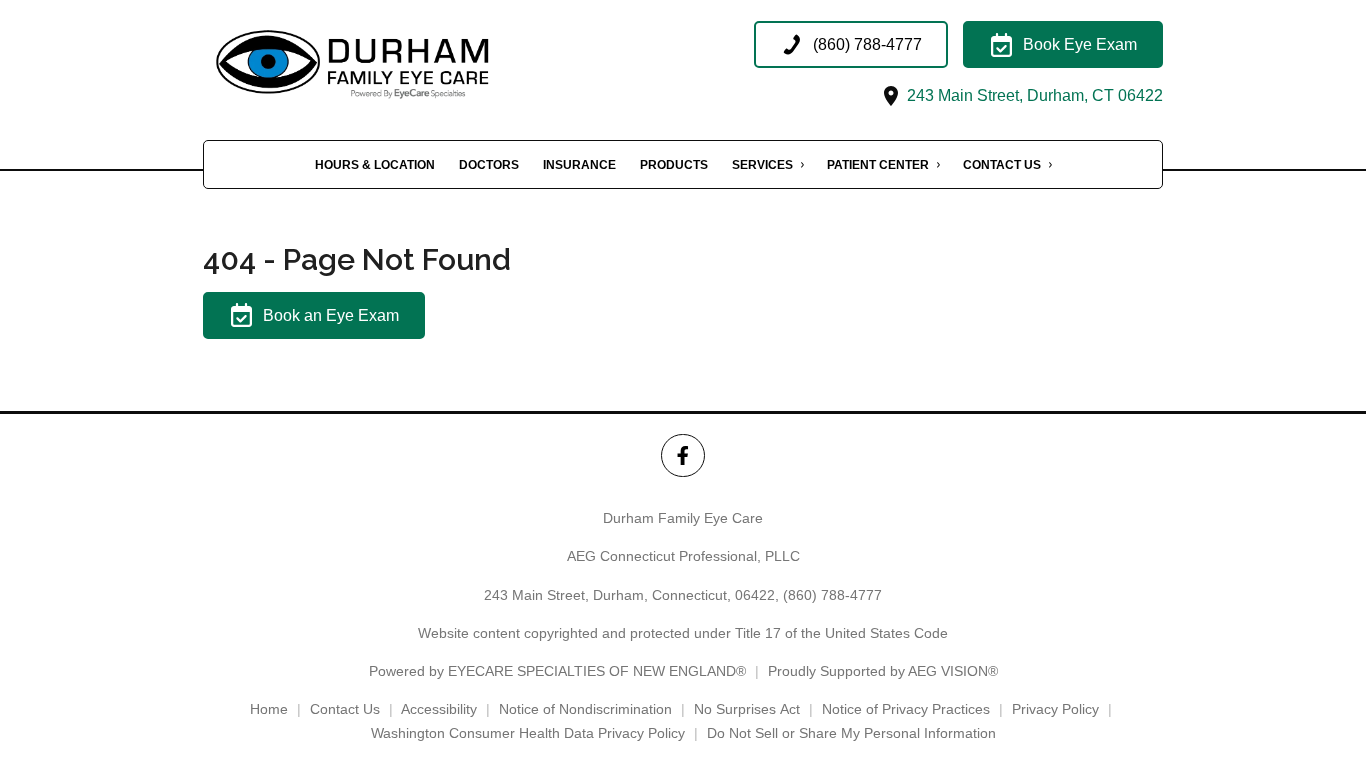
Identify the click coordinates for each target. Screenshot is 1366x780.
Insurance (579, 165)
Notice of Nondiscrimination (585, 709)
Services (762, 165)
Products (674, 165)
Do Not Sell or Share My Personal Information (851, 733)
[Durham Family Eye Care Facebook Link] (682, 455)
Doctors (489, 165)
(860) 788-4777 (832, 595)
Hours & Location (375, 165)
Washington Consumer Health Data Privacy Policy (528, 733)
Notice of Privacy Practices (906, 709)
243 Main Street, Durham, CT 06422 (1033, 95)
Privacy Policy (1055, 709)
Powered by (557, 671)
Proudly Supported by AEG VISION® (883, 671)
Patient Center (878, 165)
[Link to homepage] (403, 65)
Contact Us (1002, 165)
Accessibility (439, 709)
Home (269, 709)
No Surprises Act (747, 709)
